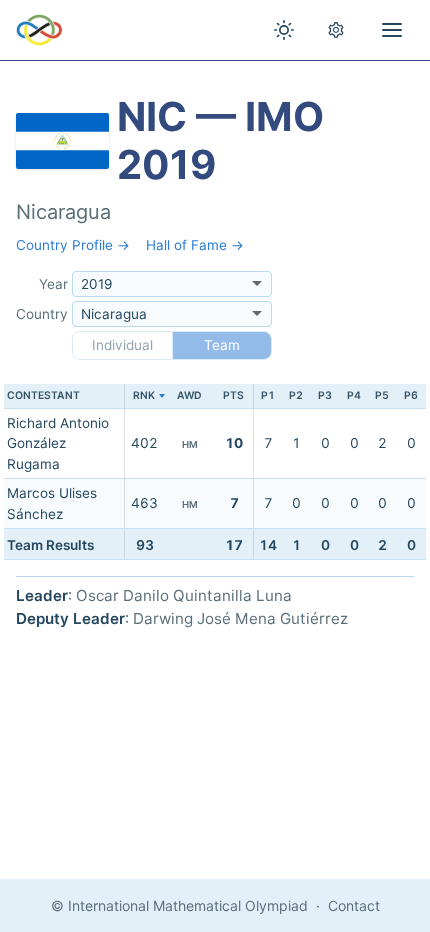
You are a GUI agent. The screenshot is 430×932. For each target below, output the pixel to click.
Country (42, 314)
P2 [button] (296, 395)
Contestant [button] (43, 395)
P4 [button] (354, 395)
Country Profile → (73, 245)
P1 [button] (268, 395)
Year (53, 284)
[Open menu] (392, 30)
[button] (144, 396)
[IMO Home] (39, 30)
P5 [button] (382, 395)
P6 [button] (411, 395)
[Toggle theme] (284, 30)
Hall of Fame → (195, 245)
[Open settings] (336, 30)
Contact (354, 905)
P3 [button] (325, 395)
